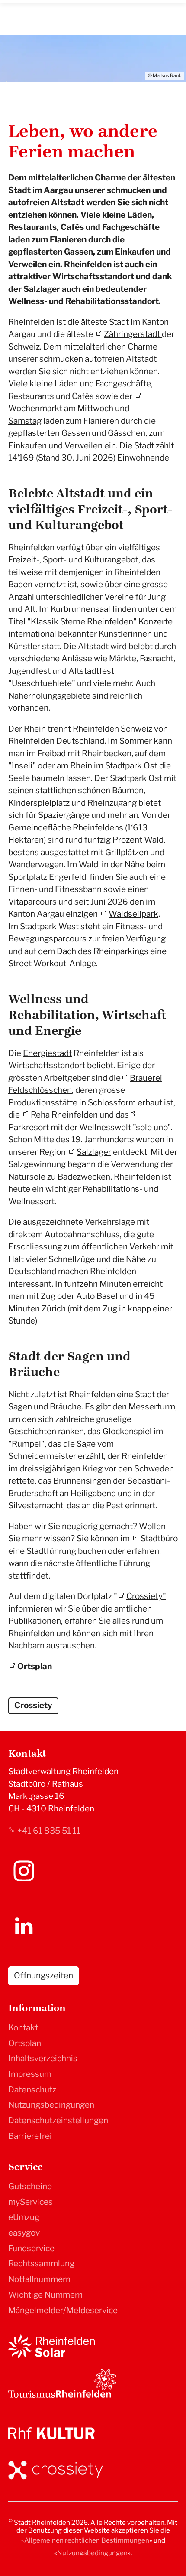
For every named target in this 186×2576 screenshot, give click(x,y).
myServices (30, 2202)
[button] (24, 1871)
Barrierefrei (30, 2136)
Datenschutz (32, 2090)
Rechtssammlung (41, 2264)
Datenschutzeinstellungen (58, 2120)
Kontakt (23, 2028)
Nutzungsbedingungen (51, 2105)
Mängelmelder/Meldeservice (63, 2310)
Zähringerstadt (133, 334)
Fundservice (31, 2248)
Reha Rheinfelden (64, 1115)
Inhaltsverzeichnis (43, 2058)
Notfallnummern (39, 2279)
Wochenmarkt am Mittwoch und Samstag (69, 415)
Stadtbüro (159, 1538)
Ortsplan (35, 1666)
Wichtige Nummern (45, 2295)
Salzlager (94, 1152)
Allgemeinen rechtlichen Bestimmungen (87, 2540)
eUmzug (24, 2217)
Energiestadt (47, 1053)
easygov (24, 2233)
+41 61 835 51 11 (49, 1831)
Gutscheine (30, 2186)
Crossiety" (146, 1596)
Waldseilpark (133, 914)
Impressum (30, 2074)
